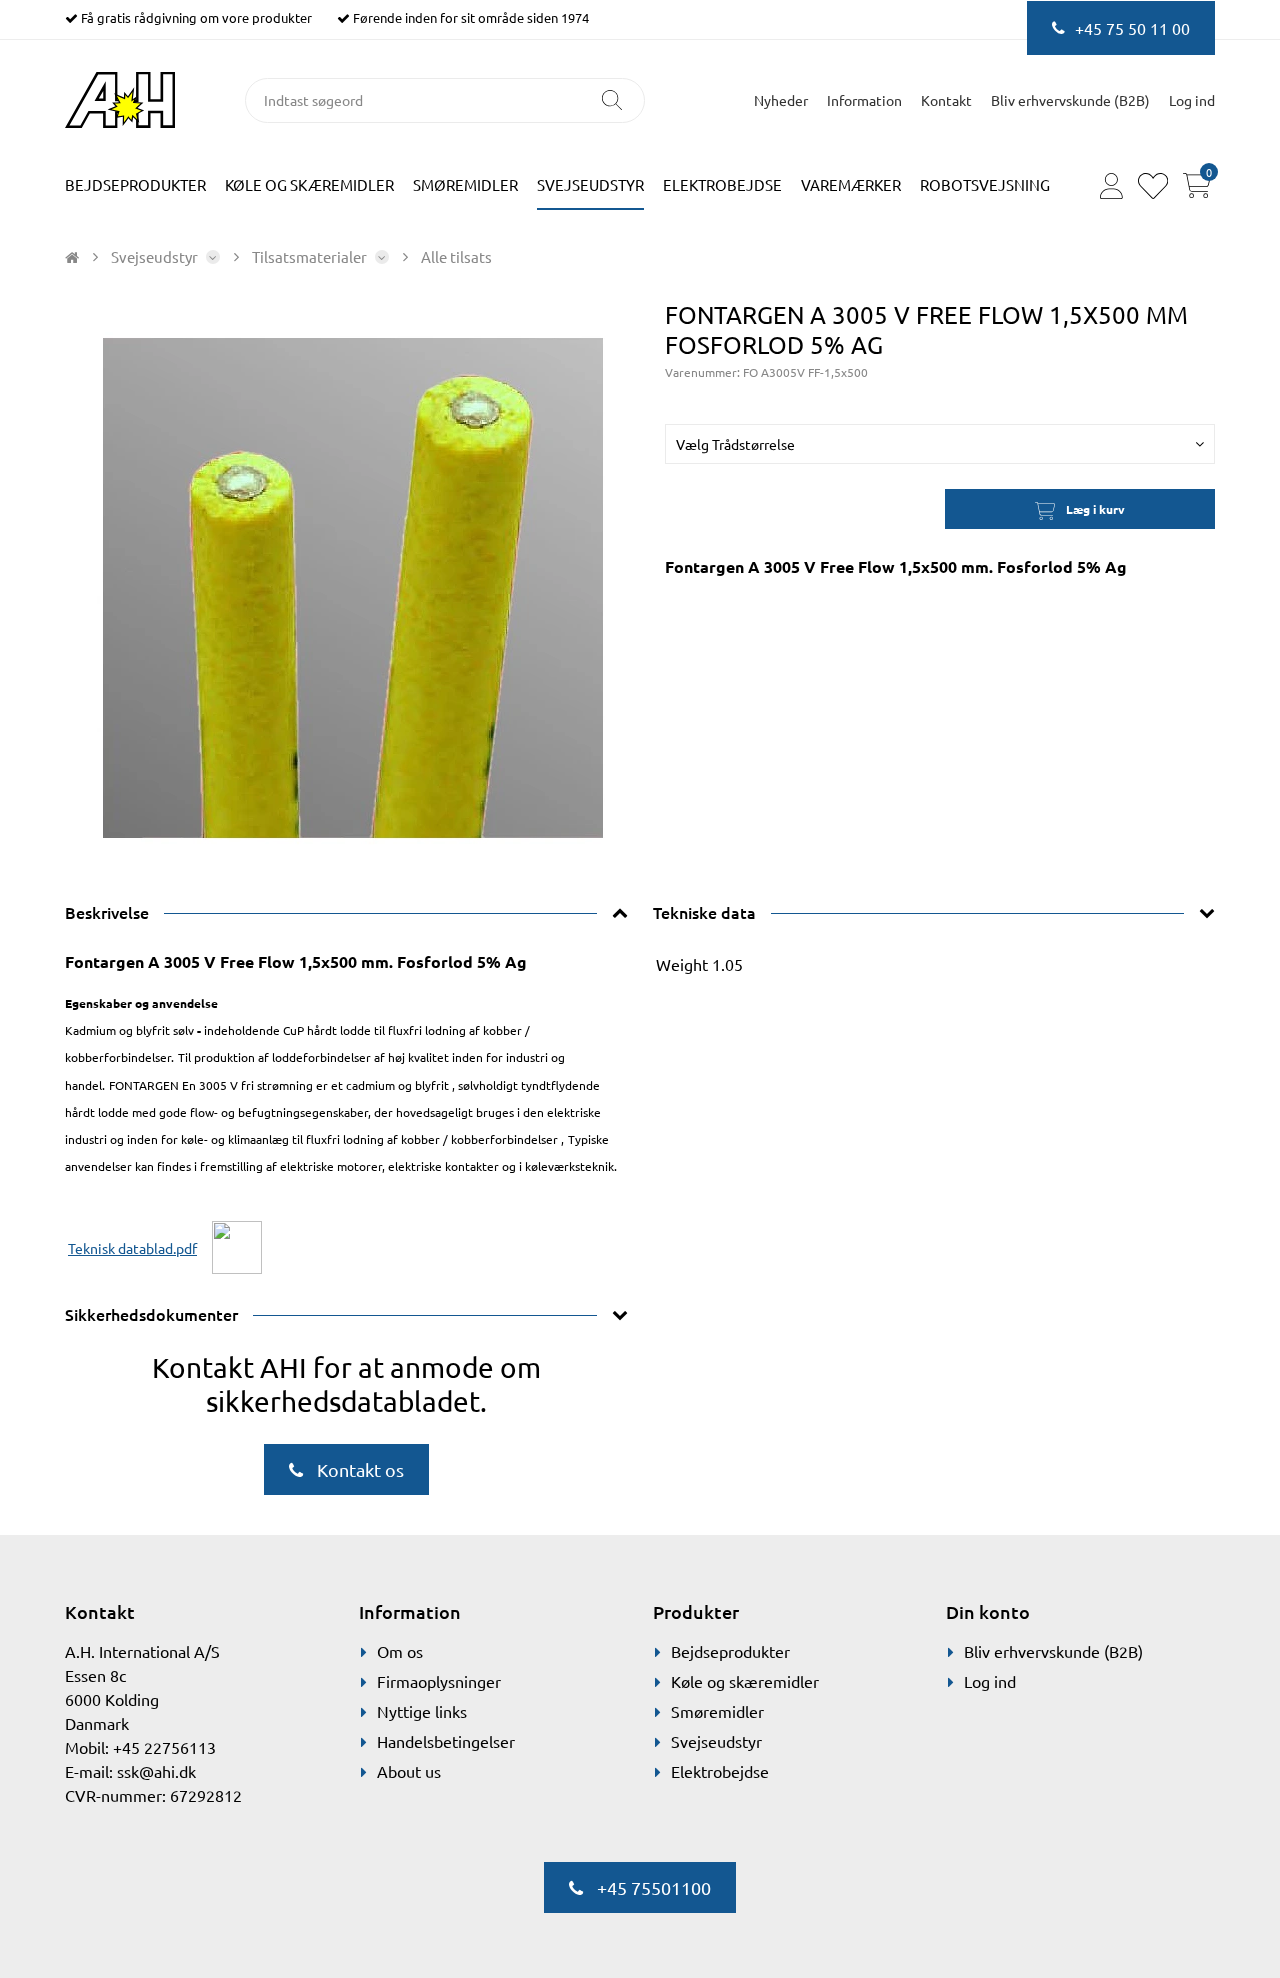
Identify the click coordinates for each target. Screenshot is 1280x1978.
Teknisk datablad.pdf (132, 1248)
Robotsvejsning (985, 184)
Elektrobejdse (722, 184)
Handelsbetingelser (446, 1741)
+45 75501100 (652, 1887)
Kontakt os (358, 1469)
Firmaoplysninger (439, 1681)
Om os (400, 1651)
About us (409, 1771)
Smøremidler (465, 184)
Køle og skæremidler (309, 184)
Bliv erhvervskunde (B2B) (1070, 100)
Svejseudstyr (590, 184)
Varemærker (851, 184)
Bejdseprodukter (135, 184)
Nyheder (781, 100)
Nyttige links (422, 1711)
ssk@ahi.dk (156, 1771)
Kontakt (946, 100)
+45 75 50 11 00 (1132, 28)
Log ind (990, 1681)
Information (864, 100)
